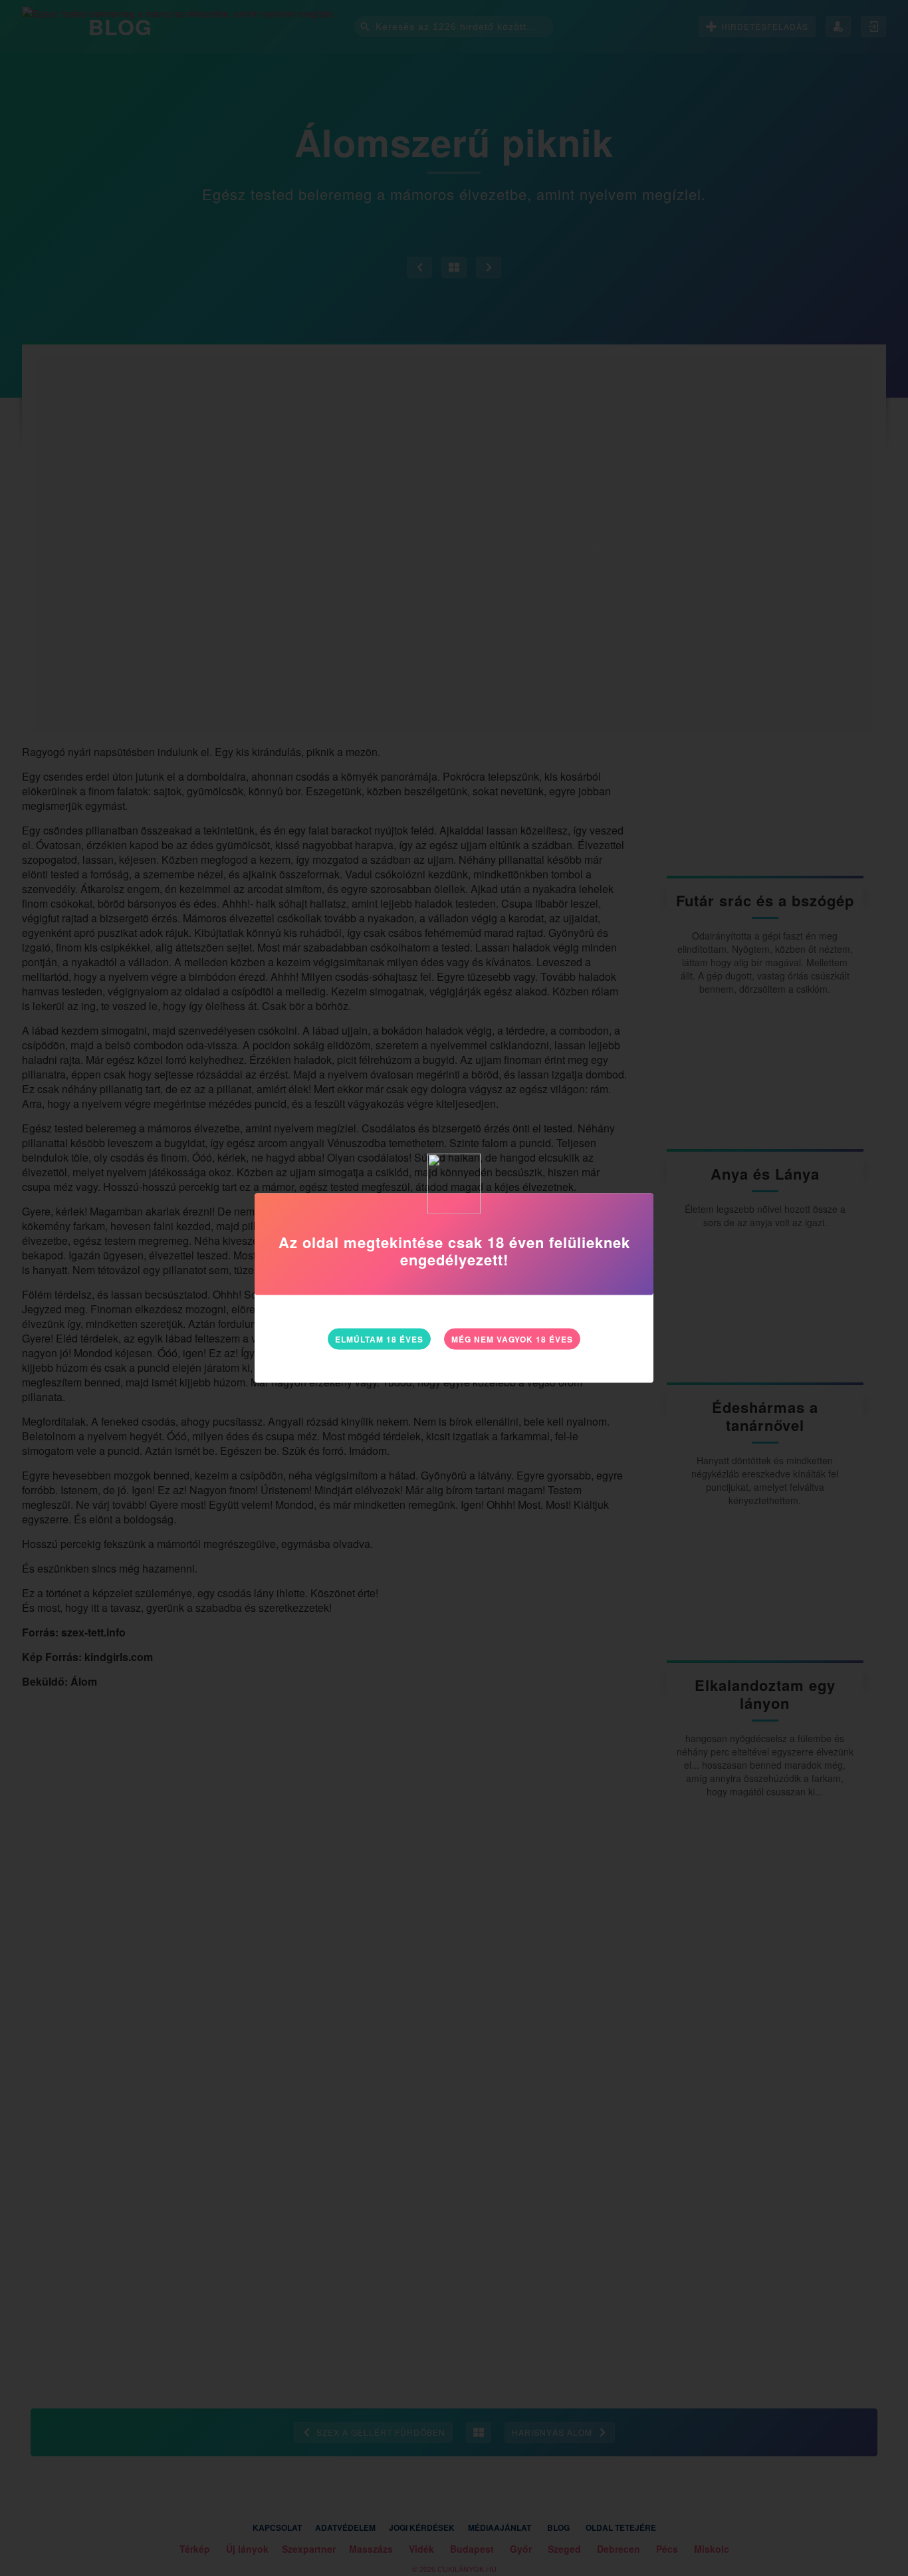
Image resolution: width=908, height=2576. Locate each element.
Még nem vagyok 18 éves (512, 1339)
